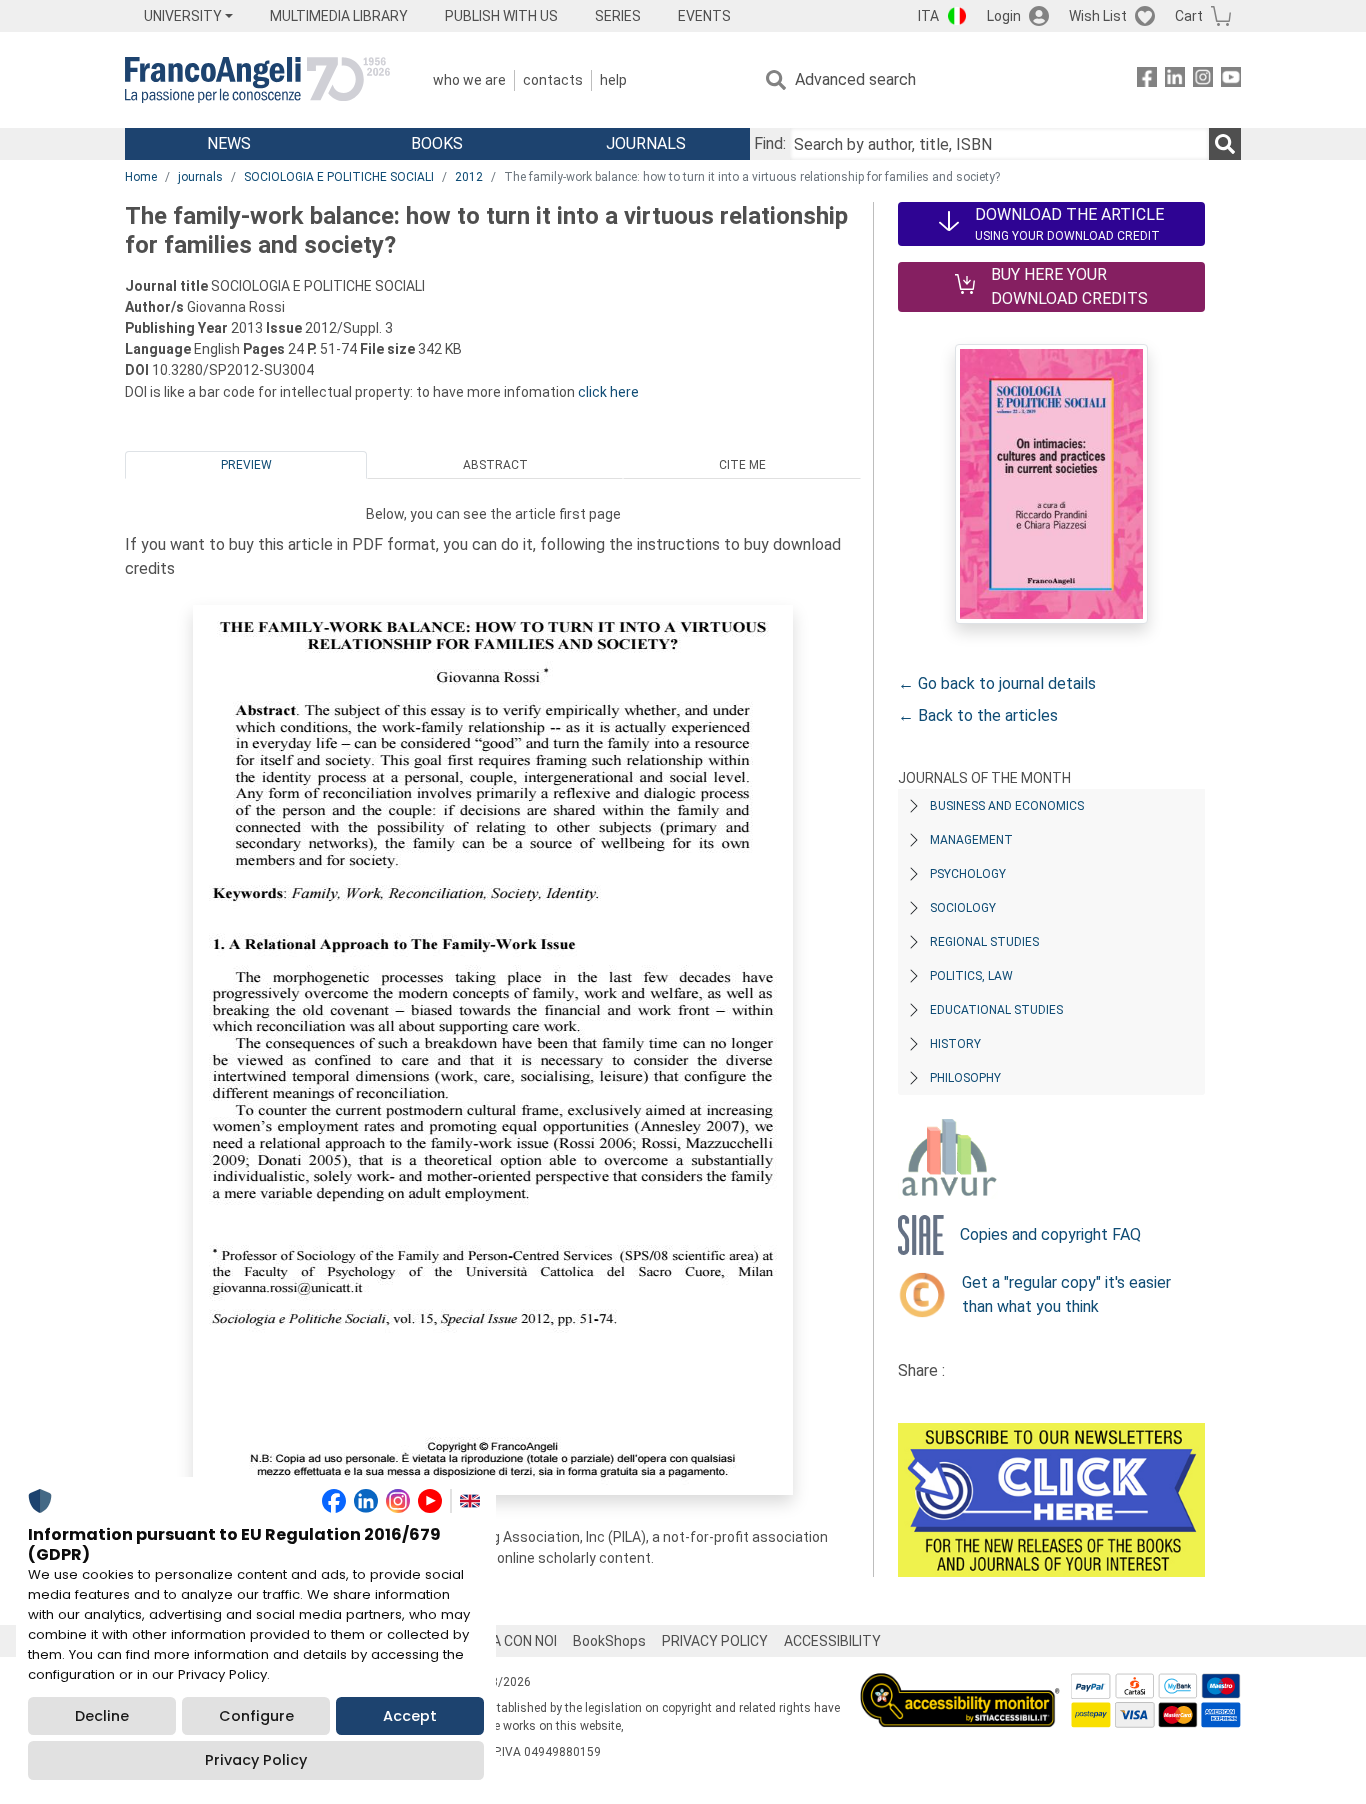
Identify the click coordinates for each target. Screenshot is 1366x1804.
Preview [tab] (246, 465)
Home (141, 177)
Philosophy (965, 1078)
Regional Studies (984, 942)
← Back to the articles (978, 715)
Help (613, 80)
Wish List (1098, 16)
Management (971, 840)
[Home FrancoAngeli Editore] (257, 80)
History (955, 1044)
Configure (256, 1716)
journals (200, 177)
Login (1004, 16)
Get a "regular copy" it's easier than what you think (1066, 1294)
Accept (410, 1716)
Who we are (469, 80)
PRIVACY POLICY (715, 1641)
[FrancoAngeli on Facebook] (1147, 80)
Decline (102, 1716)
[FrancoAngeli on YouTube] (1231, 80)
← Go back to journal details (997, 683)
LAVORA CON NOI (503, 1641)
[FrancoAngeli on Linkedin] (1175, 80)
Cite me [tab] (742, 465)
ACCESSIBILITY (832, 1641)
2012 (469, 177)
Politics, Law (971, 976)
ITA (928, 16)
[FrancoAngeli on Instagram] (1203, 80)
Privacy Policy (256, 1760)
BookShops (609, 1641)
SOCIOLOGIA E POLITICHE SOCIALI (339, 177)
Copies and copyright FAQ (1050, 1234)
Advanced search (855, 79)
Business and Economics (1007, 806)
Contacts (553, 80)
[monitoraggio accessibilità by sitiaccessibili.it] (960, 1684)
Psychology (968, 874)
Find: (770, 143)
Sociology (963, 908)
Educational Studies (996, 1010)
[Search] (1225, 144)
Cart (1189, 16)
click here (608, 392)
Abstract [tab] (495, 465)
